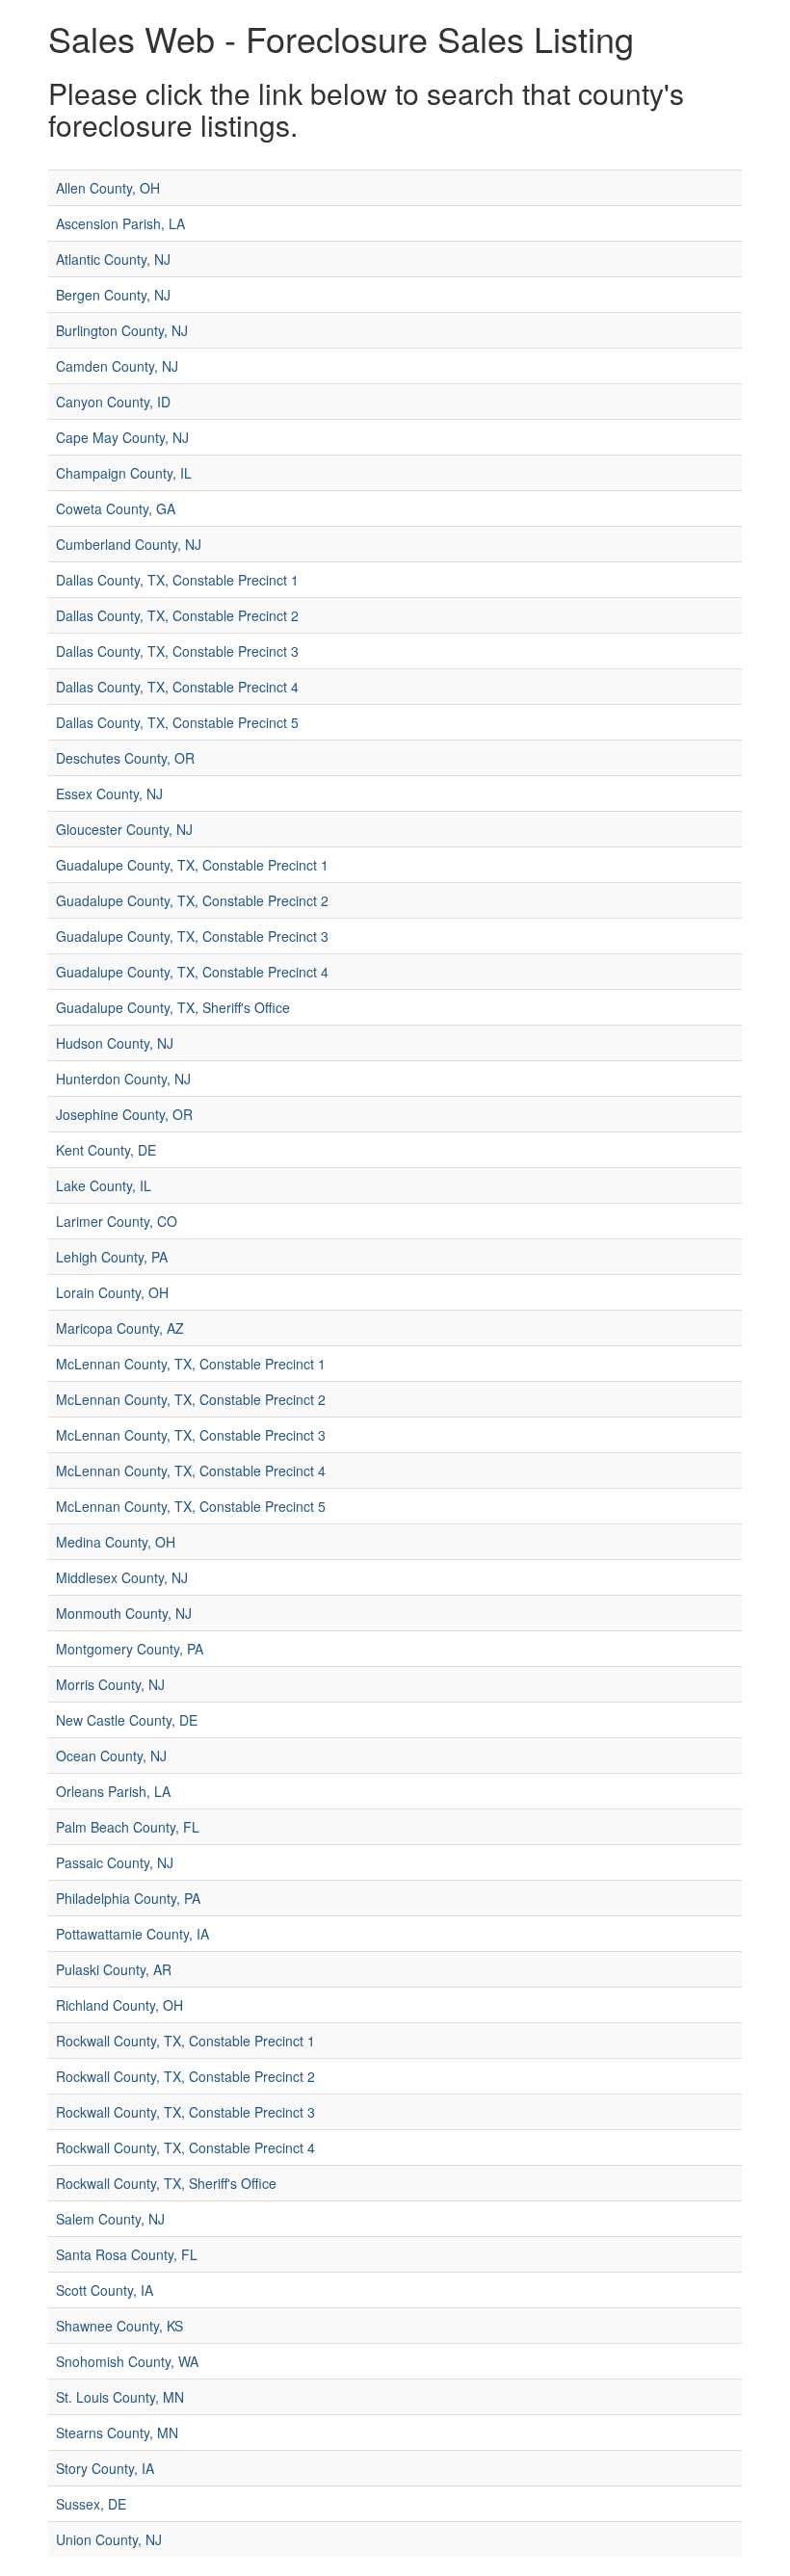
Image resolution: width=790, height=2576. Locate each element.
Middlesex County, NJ (122, 1577)
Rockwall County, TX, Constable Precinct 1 (185, 2041)
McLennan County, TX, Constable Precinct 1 (191, 1364)
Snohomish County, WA (127, 2361)
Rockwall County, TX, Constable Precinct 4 (185, 2147)
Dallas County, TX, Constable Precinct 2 (177, 615)
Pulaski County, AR (114, 1969)
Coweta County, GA (116, 508)
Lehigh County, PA (112, 1257)
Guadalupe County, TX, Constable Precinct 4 (192, 972)
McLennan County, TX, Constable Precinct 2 (191, 1399)
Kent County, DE (106, 1150)
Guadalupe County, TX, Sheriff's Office (173, 1007)
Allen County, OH (108, 188)
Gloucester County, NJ (124, 829)
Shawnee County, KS (119, 2326)
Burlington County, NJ (122, 330)
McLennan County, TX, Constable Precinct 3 (191, 1435)
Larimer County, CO (117, 1221)
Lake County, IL (104, 1185)
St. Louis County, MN (120, 2397)
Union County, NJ (109, 2539)
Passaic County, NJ (115, 1862)
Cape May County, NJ (122, 437)
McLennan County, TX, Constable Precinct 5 (191, 1506)
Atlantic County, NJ (113, 259)
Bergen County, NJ (113, 295)
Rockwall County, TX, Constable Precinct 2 (185, 2076)
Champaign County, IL (124, 473)
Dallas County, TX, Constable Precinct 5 (177, 722)
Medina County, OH (116, 1542)
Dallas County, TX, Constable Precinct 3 (177, 651)
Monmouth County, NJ (124, 1613)
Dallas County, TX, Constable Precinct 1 (177, 580)
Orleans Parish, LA (113, 1791)
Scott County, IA (105, 2290)
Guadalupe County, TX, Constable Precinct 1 (192, 865)
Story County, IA (105, 2468)
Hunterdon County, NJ (123, 1079)
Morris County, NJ (110, 1684)
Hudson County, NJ (115, 1043)
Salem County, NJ (110, 2219)
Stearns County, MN (117, 2433)
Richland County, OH (119, 2005)
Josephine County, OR (124, 1114)
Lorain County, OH (112, 1292)
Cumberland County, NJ (129, 544)
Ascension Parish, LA (120, 223)
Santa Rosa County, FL (127, 2254)
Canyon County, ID (113, 402)
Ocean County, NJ (111, 1756)
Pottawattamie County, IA (132, 1934)
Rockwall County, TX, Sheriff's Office (166, 2183)
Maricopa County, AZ (120, 1328)
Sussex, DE (91, 2504)
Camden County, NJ (117, 366)
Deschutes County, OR (125, 758)
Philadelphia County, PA (128, 1898)
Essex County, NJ (109, 794)
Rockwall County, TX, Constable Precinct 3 (185, 2112)
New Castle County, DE (127, 1720)
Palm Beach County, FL (128, 1827)
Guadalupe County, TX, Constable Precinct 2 (192, 900)
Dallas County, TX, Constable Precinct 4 (177, 687)
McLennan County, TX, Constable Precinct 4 (191, 1470)
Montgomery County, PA (130, 1649)
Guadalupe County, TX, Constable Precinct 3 (192, 936)
